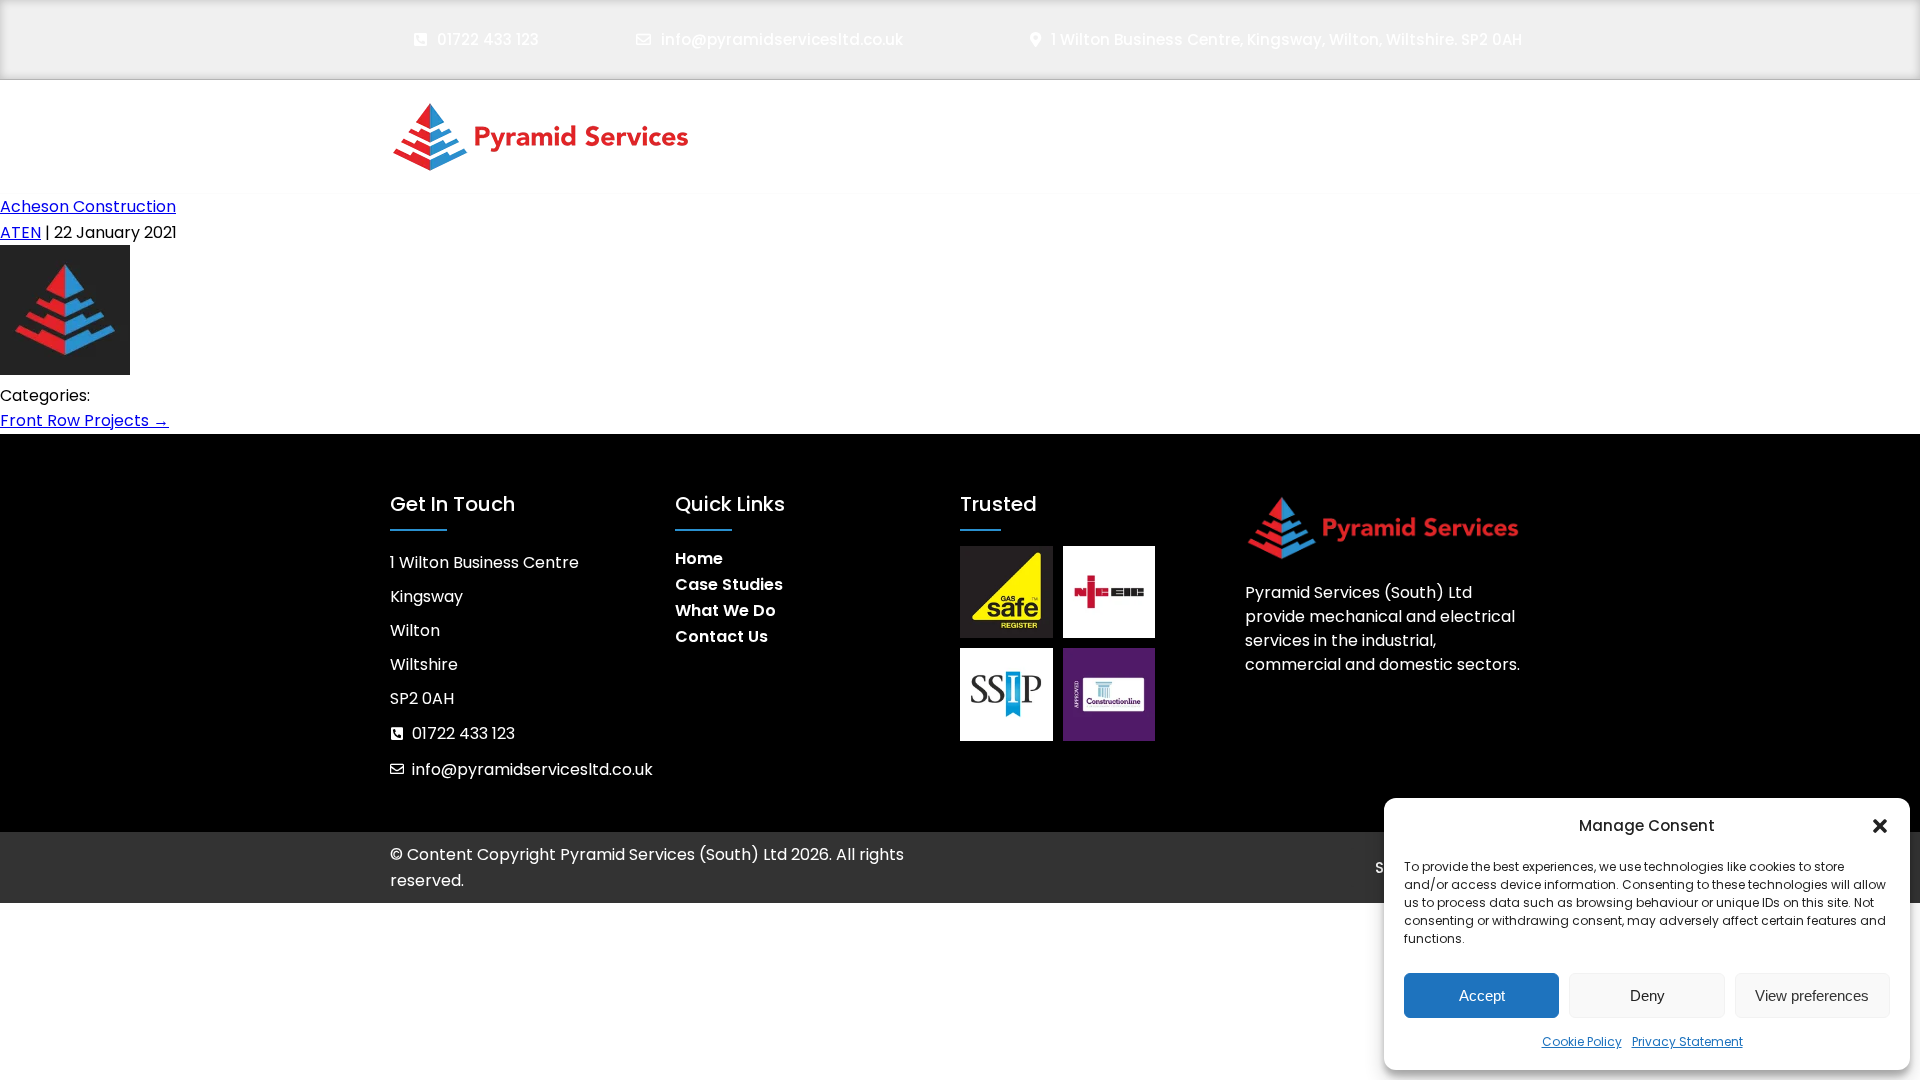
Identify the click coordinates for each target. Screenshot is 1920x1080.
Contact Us (1478, 136)
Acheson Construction (88, 206)
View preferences (1812, 995)
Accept (1482, 995)
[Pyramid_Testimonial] (65, 369)
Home (1003, 136)
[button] (1880, 826)
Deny (1647, 995)
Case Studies (1144, 136)
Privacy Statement (1687, 1041)
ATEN (20, 232)
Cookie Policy (1582, 1041)
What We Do (1315, 136)
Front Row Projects (84, 420)
